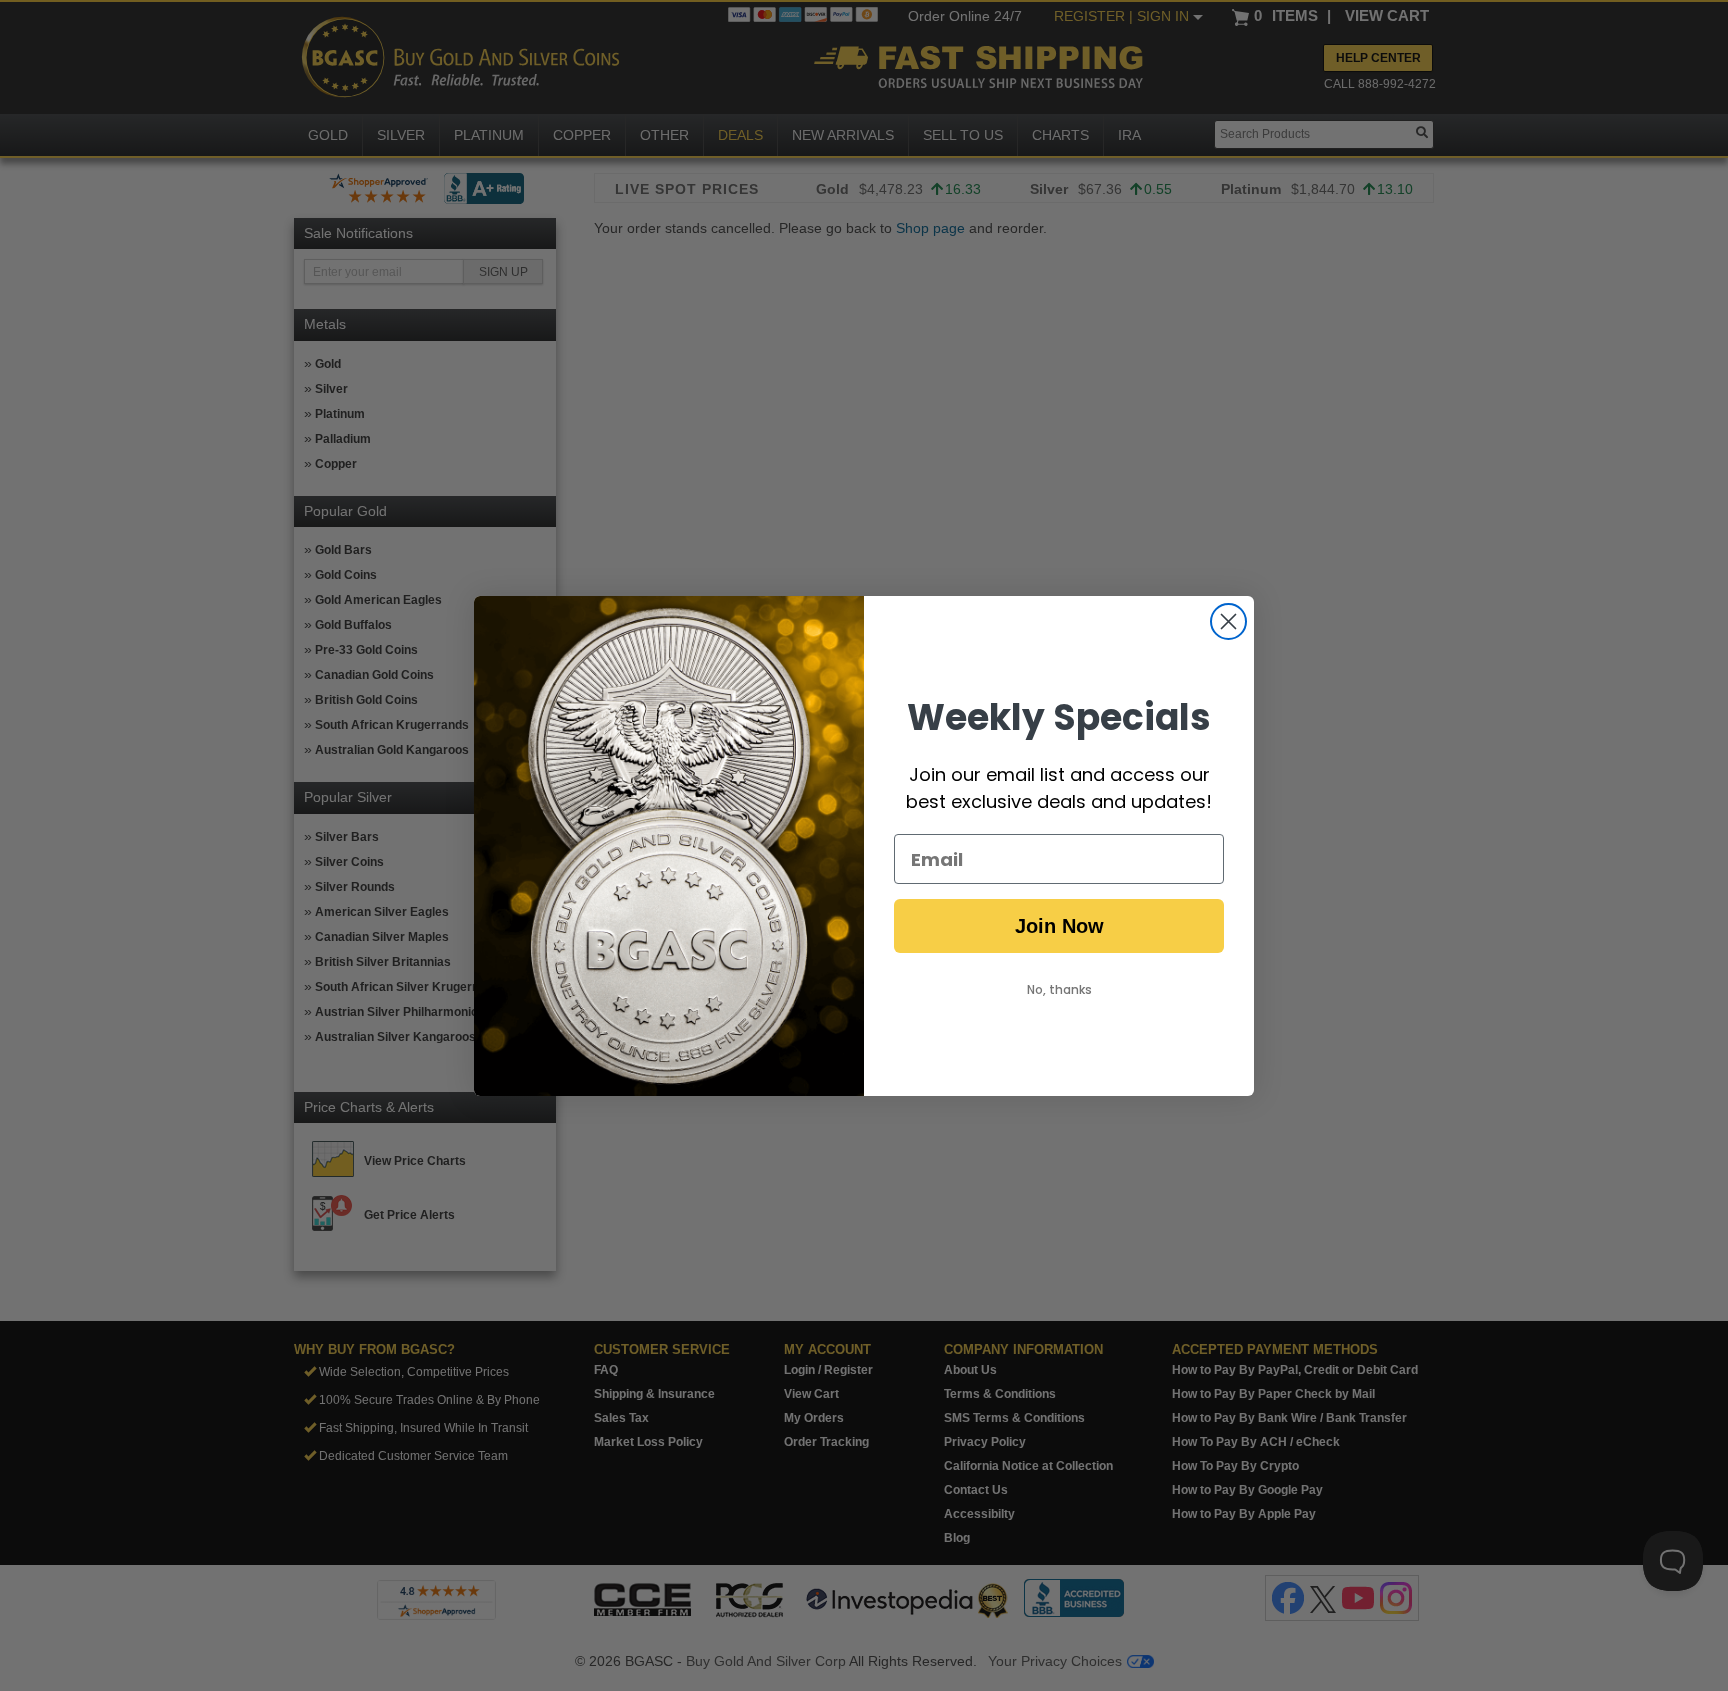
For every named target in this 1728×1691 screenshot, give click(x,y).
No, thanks (1059, 989)
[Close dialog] (1228, 621)
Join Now (1059, 926)
